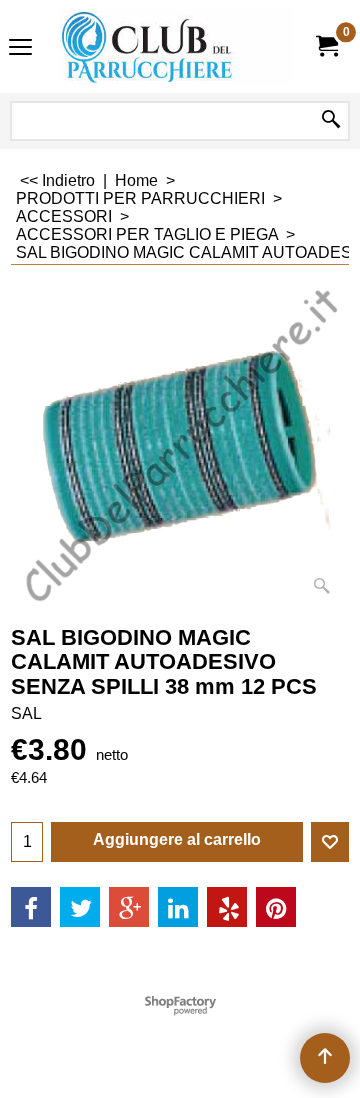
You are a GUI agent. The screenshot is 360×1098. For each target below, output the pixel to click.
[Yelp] (227, 907)
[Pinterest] (276, 907)
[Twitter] (80, 907)
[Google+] (129, 907)
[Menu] (20, 48)
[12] (176, 46)
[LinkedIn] (178, 907)
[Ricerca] (331, 121)
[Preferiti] (330, 842)
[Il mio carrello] (326, 46)
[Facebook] (31, 907)
